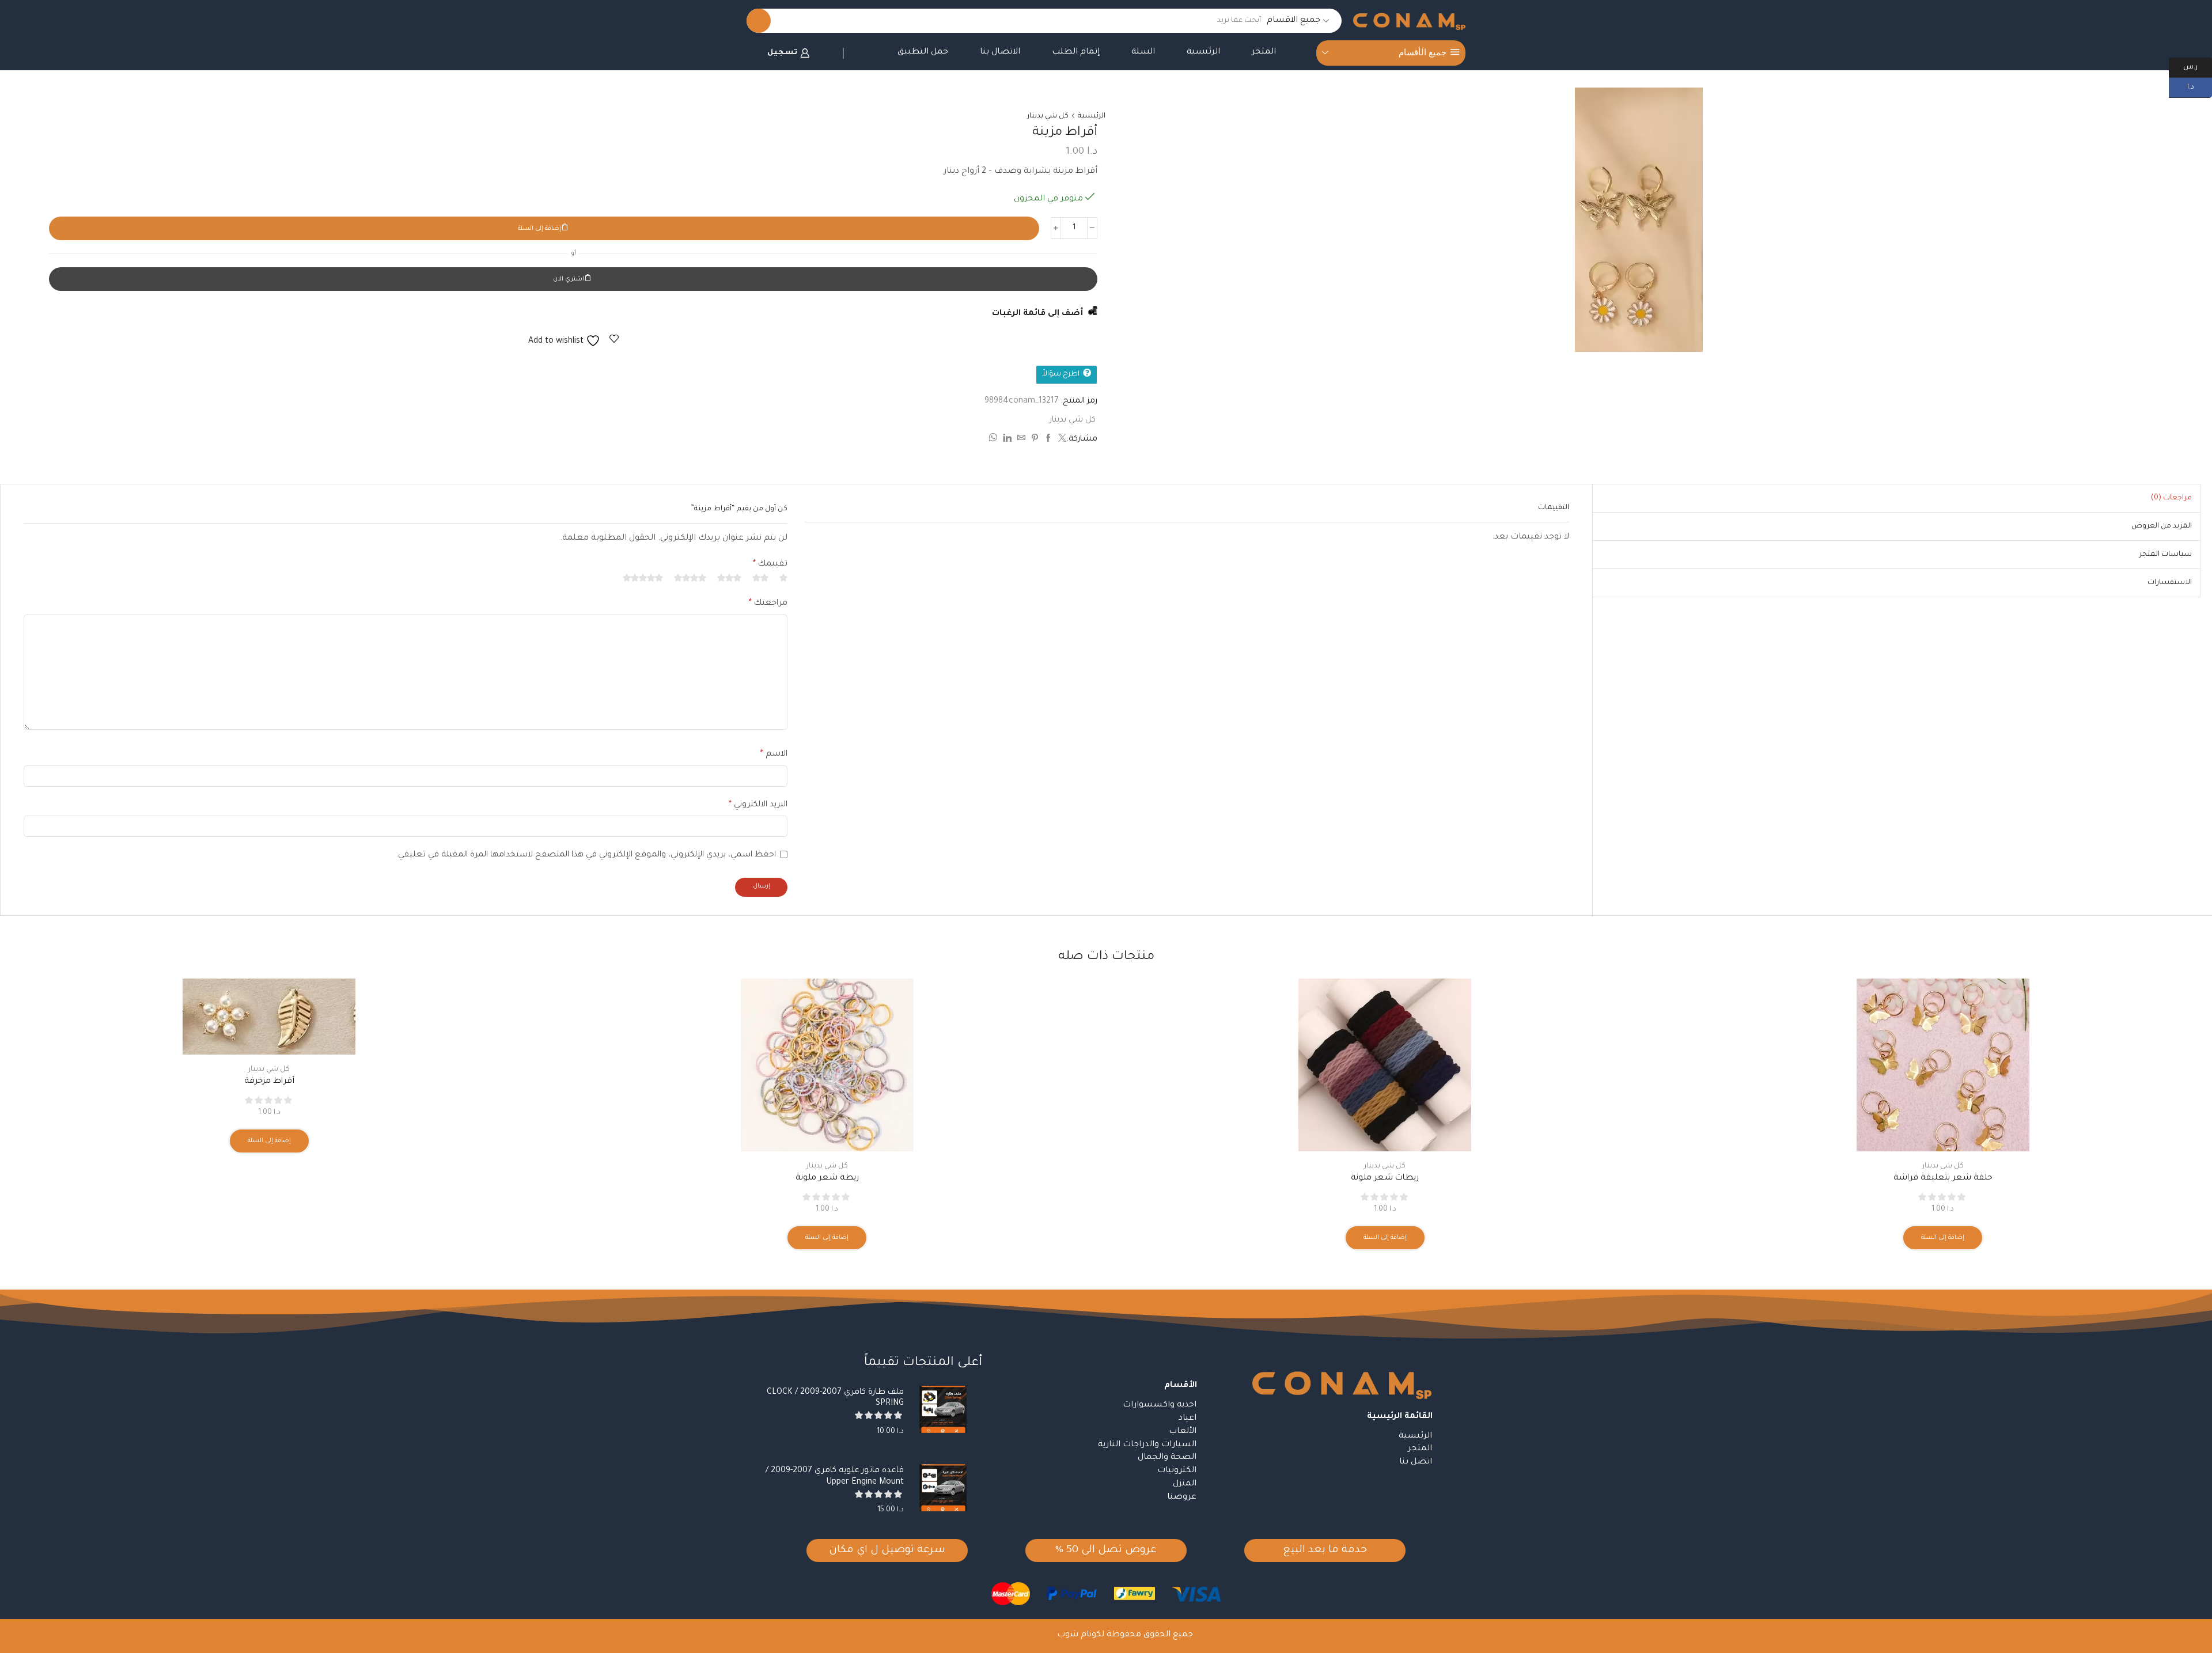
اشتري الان (569, 279)
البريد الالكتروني (758, 805)
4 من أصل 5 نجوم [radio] (690, 578)
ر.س (2198, 66)
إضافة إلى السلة (539, 229)
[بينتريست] (1035, 440)
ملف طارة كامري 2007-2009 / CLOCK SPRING (835, 1398)
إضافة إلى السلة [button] (1943, 1238)
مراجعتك (768, 604)
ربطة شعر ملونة (827, 1178)
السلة (1143, 52)
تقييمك (770, 564)
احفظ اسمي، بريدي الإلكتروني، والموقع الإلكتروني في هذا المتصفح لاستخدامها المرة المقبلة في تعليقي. (586, 855)
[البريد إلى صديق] (1021, 440)
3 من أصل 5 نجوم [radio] (729, 578)
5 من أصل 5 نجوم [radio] (643, 578)
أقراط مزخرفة (269, 1082)
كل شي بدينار (1048, 116)
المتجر (1264, 52)
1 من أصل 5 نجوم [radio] (783, 578)
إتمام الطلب (1076, 52)
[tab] (2171, 498)
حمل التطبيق (923, 52)
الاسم (774, 755)
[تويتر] (1061, 440)
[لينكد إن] (1007, 440)
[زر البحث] (759, 21)
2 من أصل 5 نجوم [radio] (760, 578)
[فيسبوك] (1048, 440)
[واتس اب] (994, 440)
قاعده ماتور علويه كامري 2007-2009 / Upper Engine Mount (835, 1476)
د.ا (2200, 86)
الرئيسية (1203, 52)
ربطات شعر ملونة (1385, 1178)
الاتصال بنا (1000, 52)
